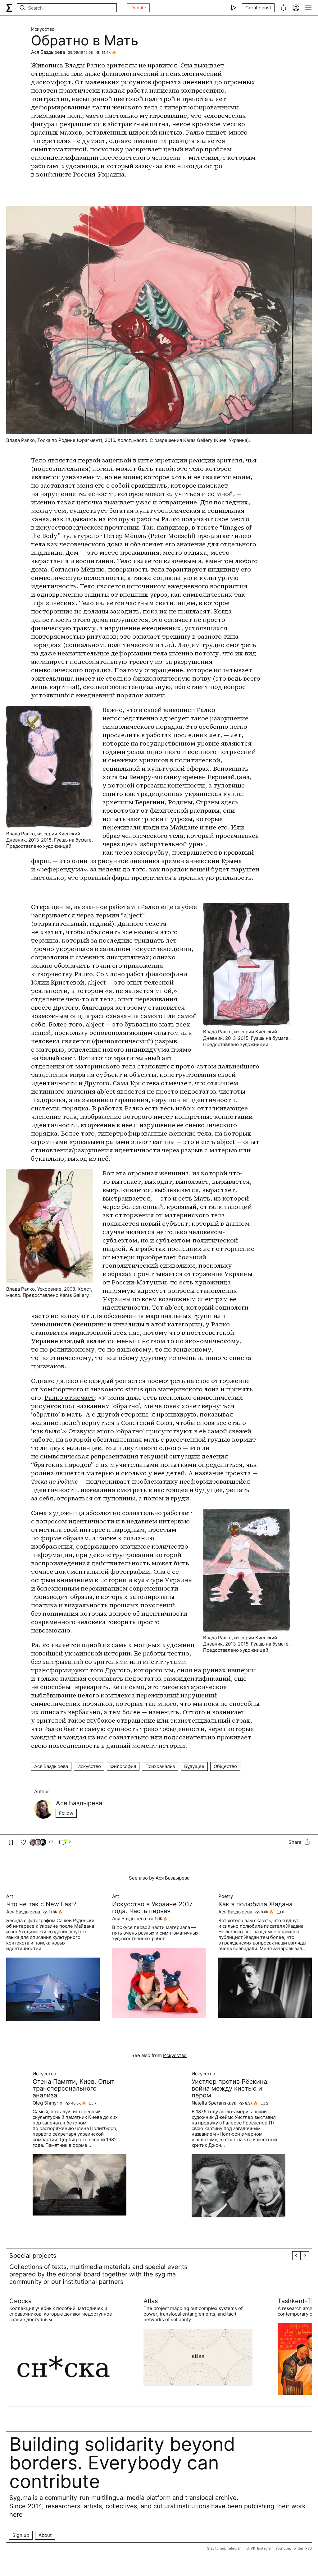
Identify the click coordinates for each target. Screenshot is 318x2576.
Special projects (33, 2256)
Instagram (265, 2548)
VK (253, 2548)
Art (10, 1896)
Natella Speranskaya (214, 2103)
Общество (225, 1766)
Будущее (194, 1766)
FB (247, 2548)
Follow (66, 1813)
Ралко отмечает (70, 1398)
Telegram (235, 2548)
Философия (123, 1766)
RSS (309, 2548)
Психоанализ (160, 1766)
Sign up (21, 2535)
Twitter (298, 2548)
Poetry (226, 1896)
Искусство (43, 29)
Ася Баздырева (48, 52)
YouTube (283, 2548)
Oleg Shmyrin (48, 2103)
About (45, 2535)
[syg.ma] (9, 8)
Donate (138, 8)
